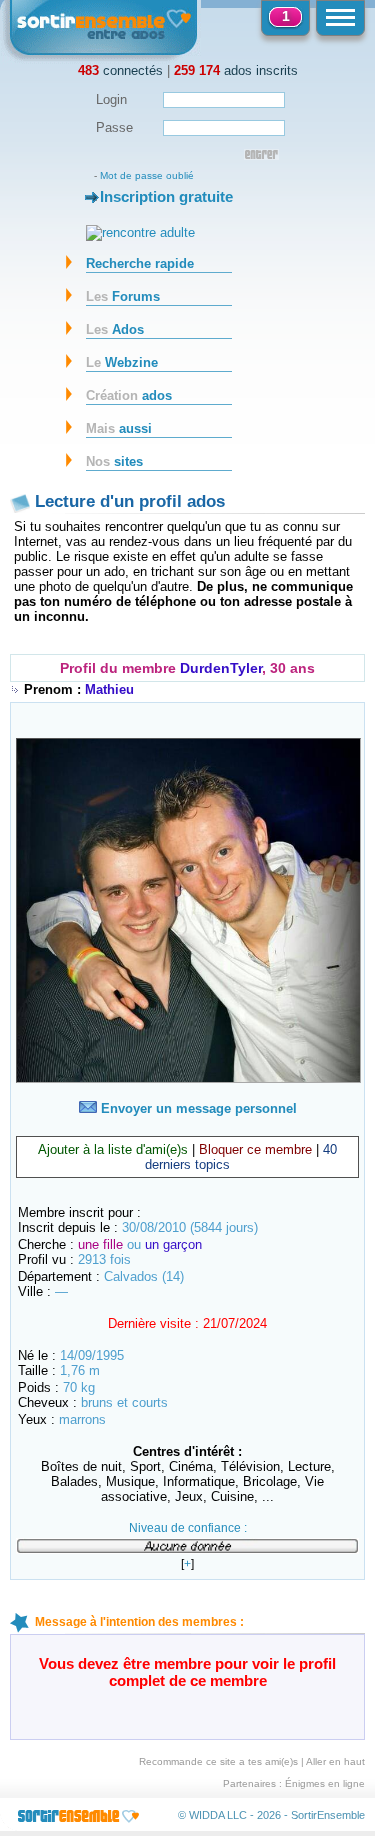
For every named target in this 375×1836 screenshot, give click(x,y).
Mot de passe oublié (147, 175)
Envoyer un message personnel (197, 1108)
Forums (123, 296)
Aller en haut (335, 1761)
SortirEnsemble (328, 1815)
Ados (115, 329)
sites (114, 461)
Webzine (122, 362)
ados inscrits (236, 70)
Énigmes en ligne (325, 1783)
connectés (120, 70)
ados (129, 395)
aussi (119, 428)
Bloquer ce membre (255, 1149)
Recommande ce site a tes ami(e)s (218, 1761)
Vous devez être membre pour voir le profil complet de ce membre (187, 1672)
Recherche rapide (140, 263)
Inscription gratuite (166, 196)
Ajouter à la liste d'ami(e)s (113, 1149)
